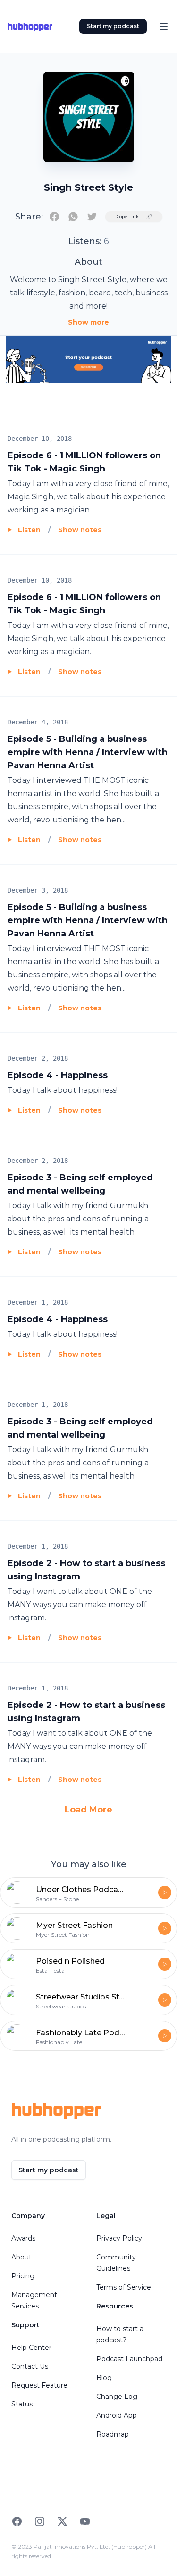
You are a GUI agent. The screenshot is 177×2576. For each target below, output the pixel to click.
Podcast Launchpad (129, 2359)
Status (22, 2404)
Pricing (23, 2276)
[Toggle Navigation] (164, 26)
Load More (88, 1810)
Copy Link (128, 216)
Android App (117, 2415)
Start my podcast (113, 26)
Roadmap (113, 2434)
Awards (23, 2238)
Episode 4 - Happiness (58, 1075)
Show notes (80, 530)
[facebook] (54, 217)
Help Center (31, 2348)
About (21, 2257)
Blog (104, 2378)
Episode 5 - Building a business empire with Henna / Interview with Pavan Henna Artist (88, 752)
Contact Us (30, 2366)
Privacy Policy (119, 2238)
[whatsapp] (73, 217)
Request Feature (39, 2385)
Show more (88, 322)
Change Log (117, 2397)
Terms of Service (124, 2287)
